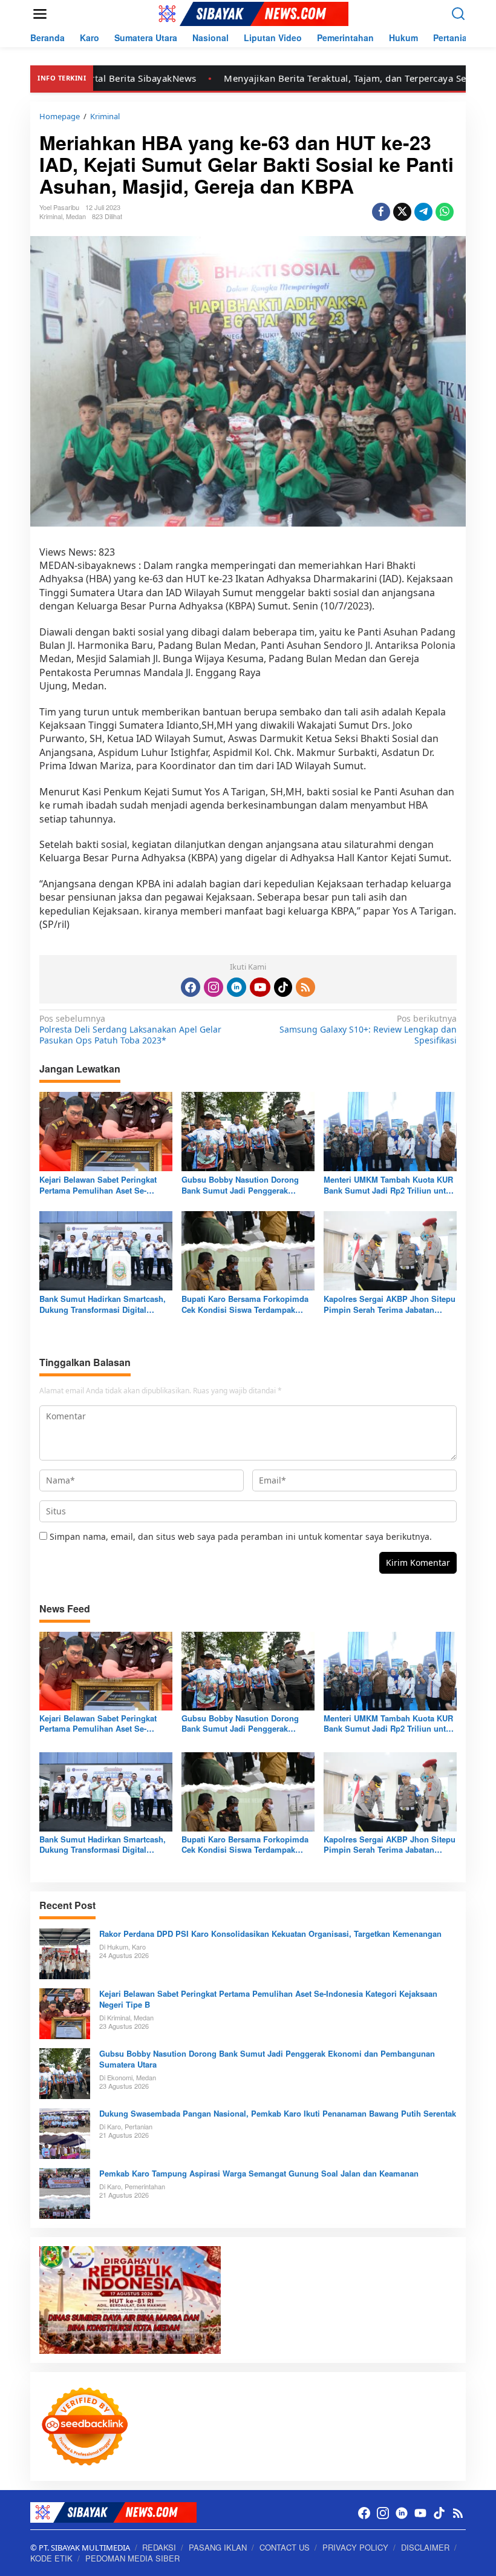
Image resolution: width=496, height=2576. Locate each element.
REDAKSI (159, 2547)
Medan (76, 216)
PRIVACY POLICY (355, 2547)
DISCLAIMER (425, 2547)
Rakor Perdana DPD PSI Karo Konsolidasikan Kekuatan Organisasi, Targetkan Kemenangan (270, 1934)
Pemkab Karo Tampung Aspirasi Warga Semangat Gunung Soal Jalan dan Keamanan (259, 2173)
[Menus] (40, 14)
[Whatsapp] (445, 212)
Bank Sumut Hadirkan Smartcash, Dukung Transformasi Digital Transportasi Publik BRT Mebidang (105, 1304)
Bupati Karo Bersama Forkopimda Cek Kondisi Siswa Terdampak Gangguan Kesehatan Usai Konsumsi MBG (245, 1304)
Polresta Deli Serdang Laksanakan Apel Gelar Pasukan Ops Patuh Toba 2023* (130, 1030)
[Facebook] (191, 987)
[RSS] (305, 987)
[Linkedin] (237, 987)
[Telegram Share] (423, 212)
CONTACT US (285, 2547)
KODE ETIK (51, 2558)
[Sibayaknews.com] (250, 13)
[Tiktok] (283, 987)
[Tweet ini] (402, 212)
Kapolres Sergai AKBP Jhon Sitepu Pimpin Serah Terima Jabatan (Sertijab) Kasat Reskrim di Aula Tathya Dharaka (390, 1304)
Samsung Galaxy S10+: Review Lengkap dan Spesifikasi (368, 1030)
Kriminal (51, 216)
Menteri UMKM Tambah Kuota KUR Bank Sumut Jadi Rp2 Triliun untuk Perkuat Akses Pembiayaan (389, 1185)
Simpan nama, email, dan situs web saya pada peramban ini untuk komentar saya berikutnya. (241, 1536)
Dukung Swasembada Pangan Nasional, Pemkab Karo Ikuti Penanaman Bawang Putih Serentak (278, 2114)
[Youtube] (260, 987)
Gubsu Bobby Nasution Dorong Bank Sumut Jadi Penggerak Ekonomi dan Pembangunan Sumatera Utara (240, 1185)
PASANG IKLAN (218, 2547)
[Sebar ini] (381, 212)
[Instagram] (214, 987)
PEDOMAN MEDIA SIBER (132, 2558)
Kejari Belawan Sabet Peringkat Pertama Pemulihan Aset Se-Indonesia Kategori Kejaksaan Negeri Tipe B (98, 1185)
